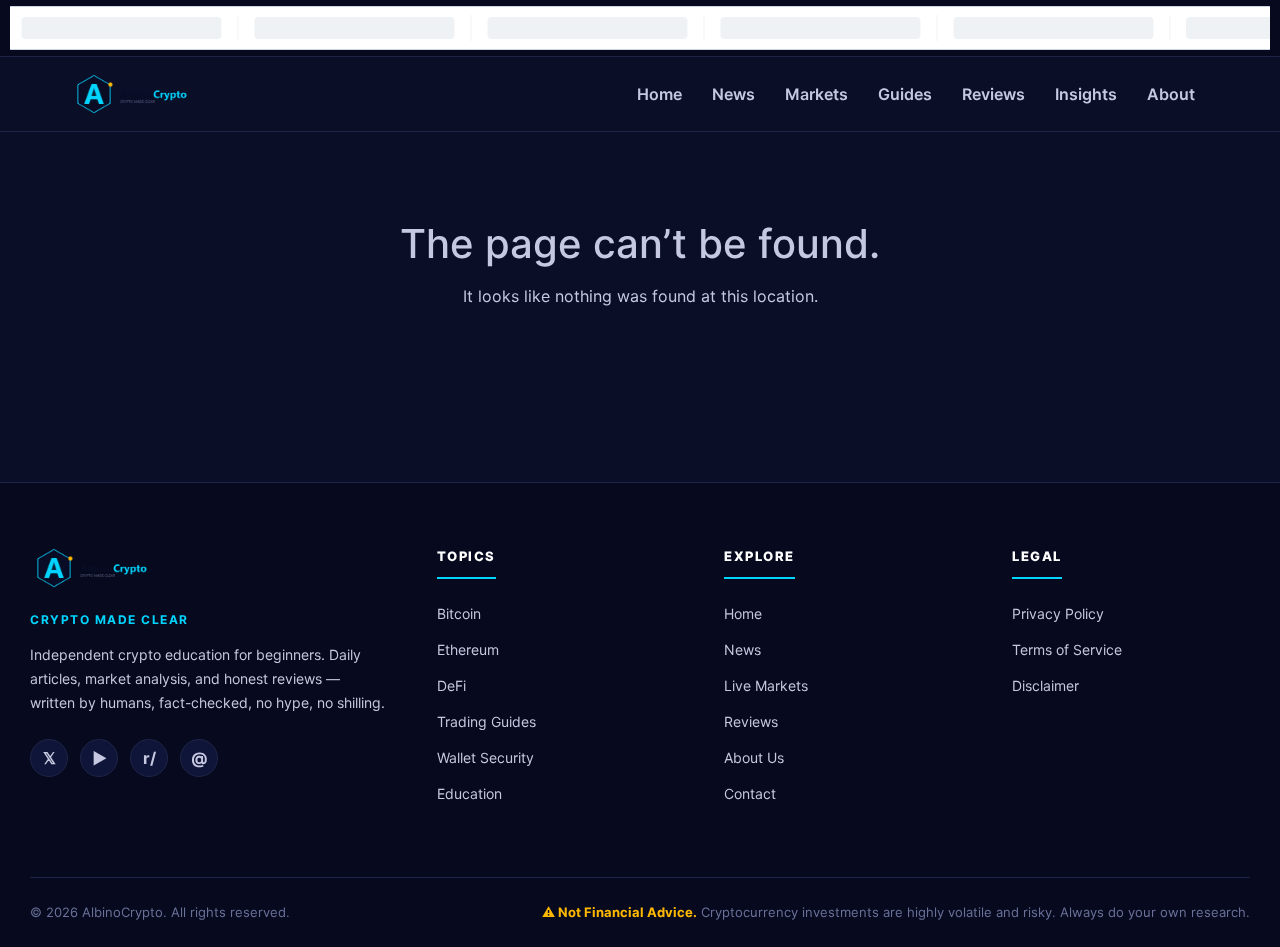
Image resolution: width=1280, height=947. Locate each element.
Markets (816, 94)
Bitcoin (459, 613)
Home (659, 94)
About (1171, 94)
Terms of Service (1067, 649)
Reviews (993, 94)
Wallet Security (485, 757)
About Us (754, 757)
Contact (750, 793)
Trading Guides (486, 721)
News (733, 94)
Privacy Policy (1058, 613)
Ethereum (468, 649)
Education (469, 793)
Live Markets (766, 685)
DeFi (451, 685)
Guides (905, 94)
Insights (1086, 94)
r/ (149, 758)
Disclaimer (1045, 685)
